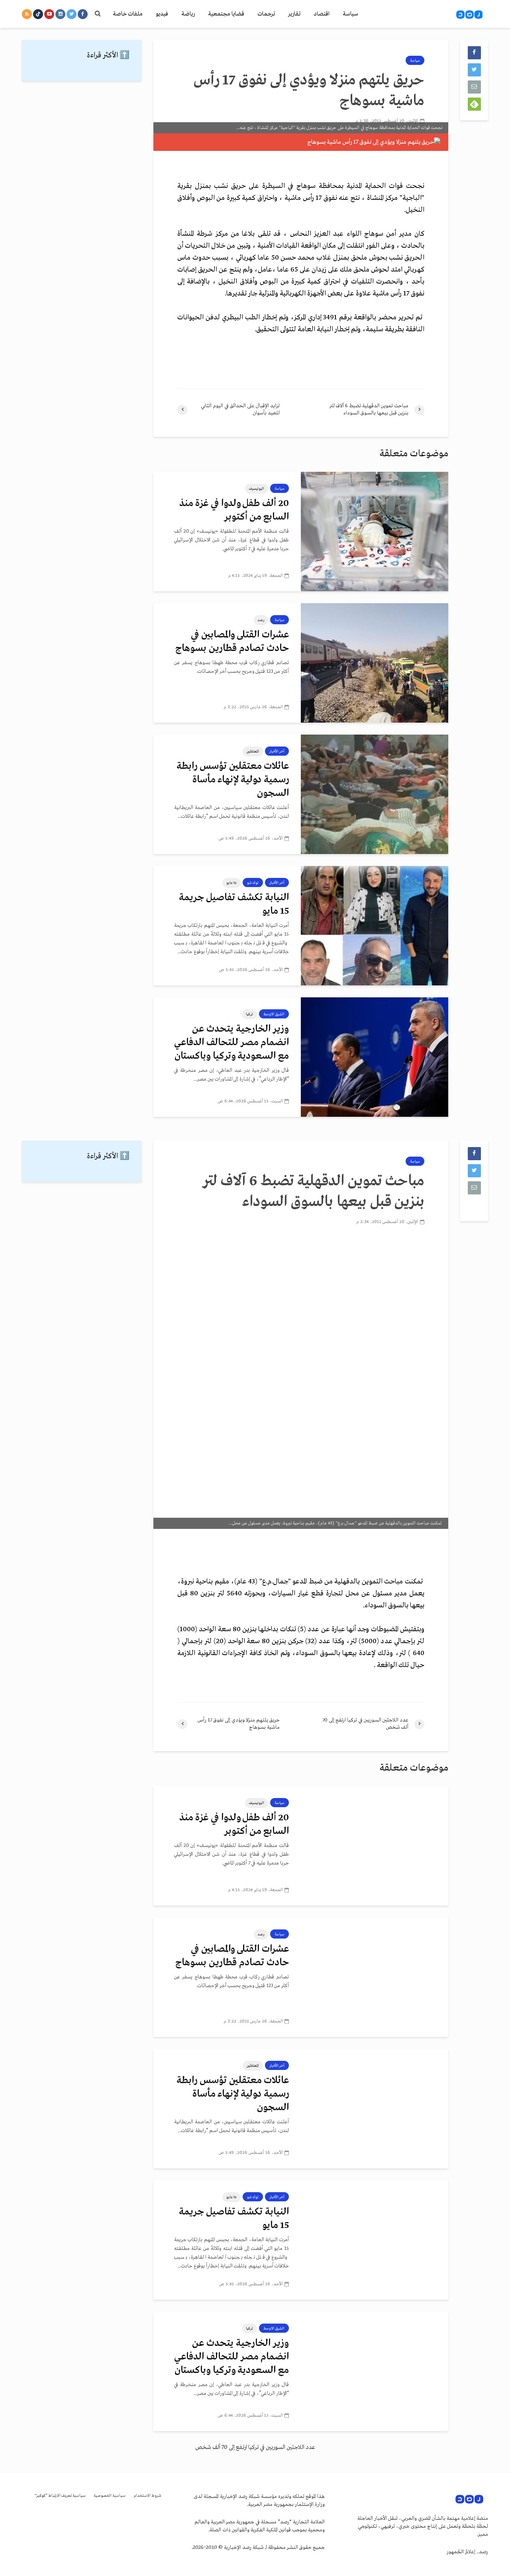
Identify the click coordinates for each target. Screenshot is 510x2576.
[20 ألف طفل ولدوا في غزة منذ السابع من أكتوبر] (375, 532)
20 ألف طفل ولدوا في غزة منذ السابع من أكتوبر (234, 510)
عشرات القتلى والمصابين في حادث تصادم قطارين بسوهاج (232, 642)
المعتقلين (253, 751)
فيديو (162, 14)
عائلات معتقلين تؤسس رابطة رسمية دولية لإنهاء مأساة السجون (233, 780)
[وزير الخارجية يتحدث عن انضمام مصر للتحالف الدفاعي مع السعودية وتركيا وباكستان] (375, 1057)
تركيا (249, 1014)
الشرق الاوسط (274, 1014)
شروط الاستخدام (147, 2496)
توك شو (253, 883)
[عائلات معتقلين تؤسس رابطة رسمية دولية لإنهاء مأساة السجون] (375, 794)
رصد (261, 620)
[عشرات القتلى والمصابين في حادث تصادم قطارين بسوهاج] (375, 663)
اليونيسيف (257, 489)
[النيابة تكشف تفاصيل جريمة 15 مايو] (375, 926)
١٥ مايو (231, 883)
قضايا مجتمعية (226, 14)
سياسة (350, 14)
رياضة (188, 14)
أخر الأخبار (277, 751)
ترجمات (266, 14)
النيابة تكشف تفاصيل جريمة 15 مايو (234, 904)
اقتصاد (322, 14)
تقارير (294, 14)
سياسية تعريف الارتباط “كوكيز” (60, 2496)
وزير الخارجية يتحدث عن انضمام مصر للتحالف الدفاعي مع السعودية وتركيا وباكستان (231, 1043)
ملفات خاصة (128, 14)
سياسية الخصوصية (110, 2496)
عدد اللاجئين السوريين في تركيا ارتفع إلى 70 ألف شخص (255, 2447)
